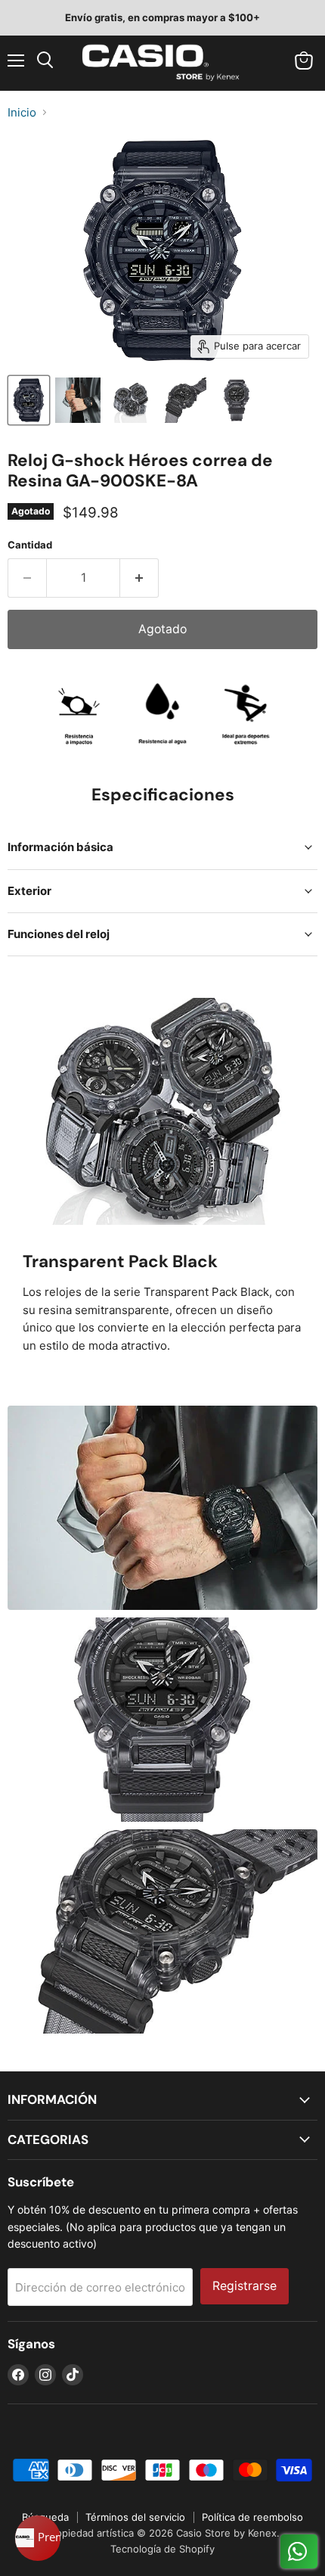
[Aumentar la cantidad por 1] (139, 578)
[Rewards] (38, 2538)
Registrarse (245, 2286)
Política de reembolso (252, 2517)
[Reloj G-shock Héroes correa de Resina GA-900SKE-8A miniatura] (29, 400)
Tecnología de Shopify (162, 2549)
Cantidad (30, 545)
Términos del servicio (135, 2517)
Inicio (22, 112)
